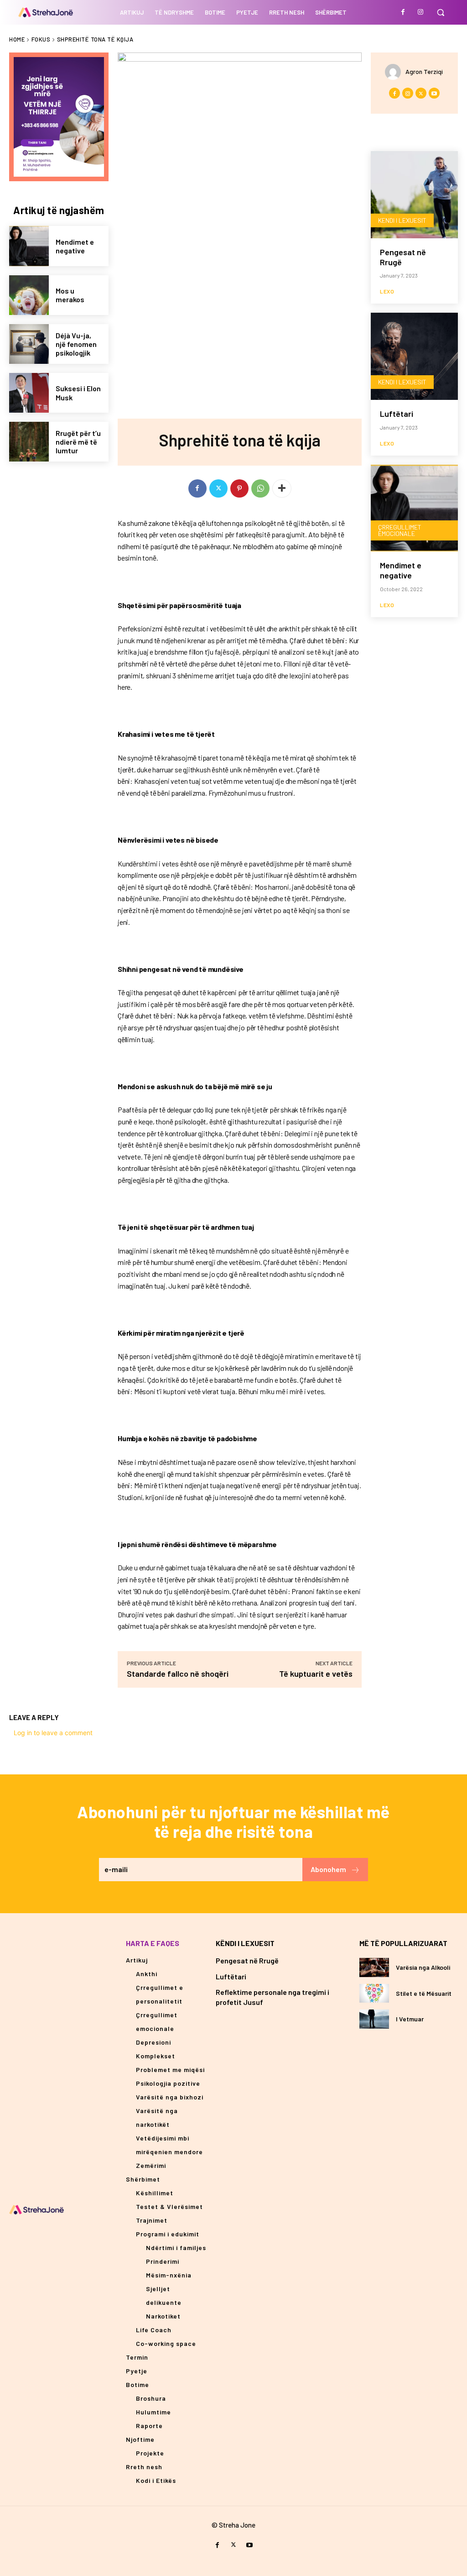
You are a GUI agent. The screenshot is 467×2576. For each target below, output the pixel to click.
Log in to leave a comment (53, 1733)
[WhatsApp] (260, 488)
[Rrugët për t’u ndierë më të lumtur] (29, 442)
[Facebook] (403, 12)
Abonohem (328, 1869)
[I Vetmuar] (374, 2019)
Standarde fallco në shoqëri (178, 1674)
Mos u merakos (70, 295)
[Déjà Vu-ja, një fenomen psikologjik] (29, 344)
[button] (441, 12)
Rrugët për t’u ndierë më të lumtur (78, 442)
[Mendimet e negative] (29, 246)
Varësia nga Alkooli (423, 1967)
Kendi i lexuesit (402, 220)
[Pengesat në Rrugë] (414, 195)
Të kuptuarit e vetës (315, 1674)
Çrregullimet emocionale (400, 530)
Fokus (41, 39)
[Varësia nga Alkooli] (374, 1967)
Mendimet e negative (75, 246)
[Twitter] (218, 488)
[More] (282, 488)
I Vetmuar (410, 2019)
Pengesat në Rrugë (403, 257)
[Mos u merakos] (29, 295)
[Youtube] (434, 93)
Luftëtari (397, 414)
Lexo (387, 291)
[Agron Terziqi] (395, 72)
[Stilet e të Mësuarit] (374, 1993)
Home (17, 39)
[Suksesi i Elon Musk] (29, 393)
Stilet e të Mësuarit (424, 1993)
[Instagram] (420, 12)
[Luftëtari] (414, 356)
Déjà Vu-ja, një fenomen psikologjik (76, 344)
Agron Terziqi (424, 71)
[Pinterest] (239, 488)
